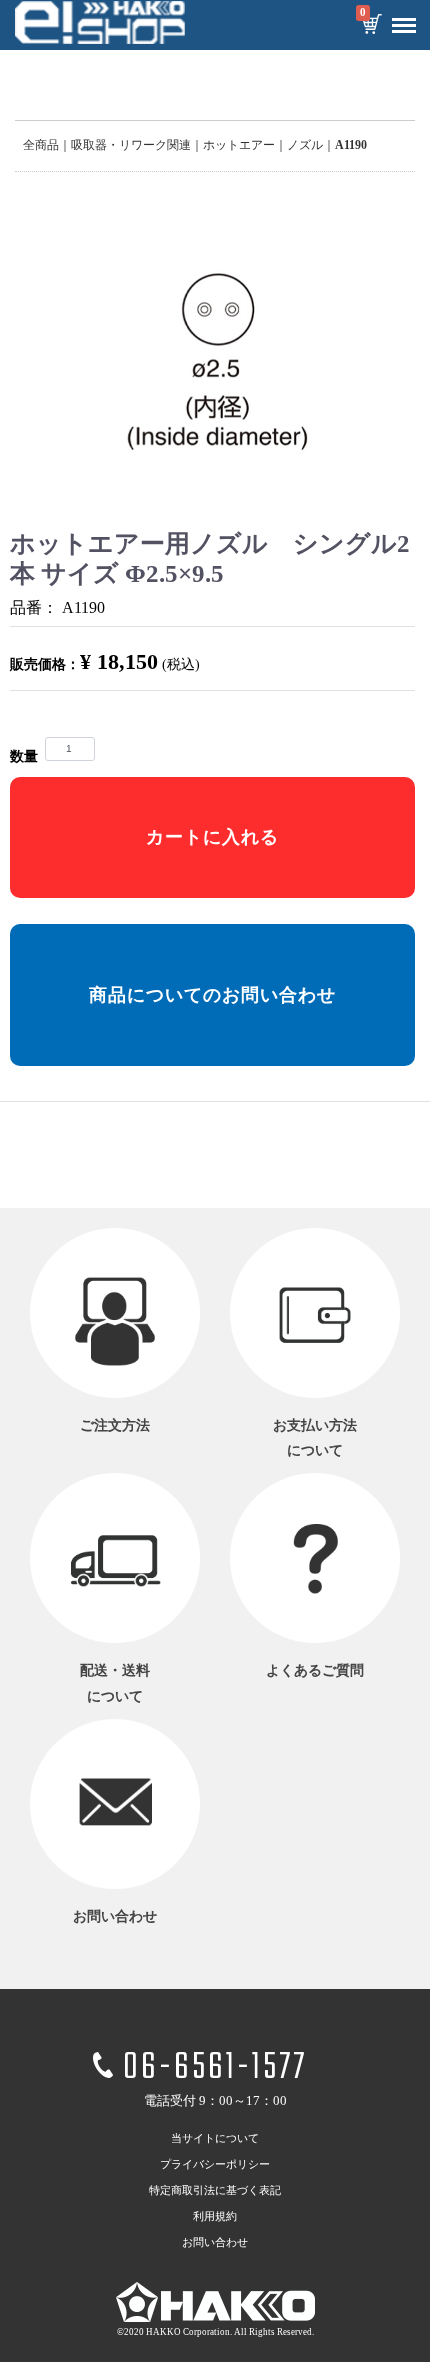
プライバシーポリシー (215, 2165)
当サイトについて (215, 2139)
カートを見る (371, 26)
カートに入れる (212, 837)
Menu (404, 26)
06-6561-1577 (215, 2068)
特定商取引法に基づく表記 (215, 2191)
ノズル (305, 145)
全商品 (41, 145)
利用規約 (215, 2217)
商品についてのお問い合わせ (212, 995)
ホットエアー (239, 145)
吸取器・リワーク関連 (131, 145)
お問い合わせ (215, 2243)
